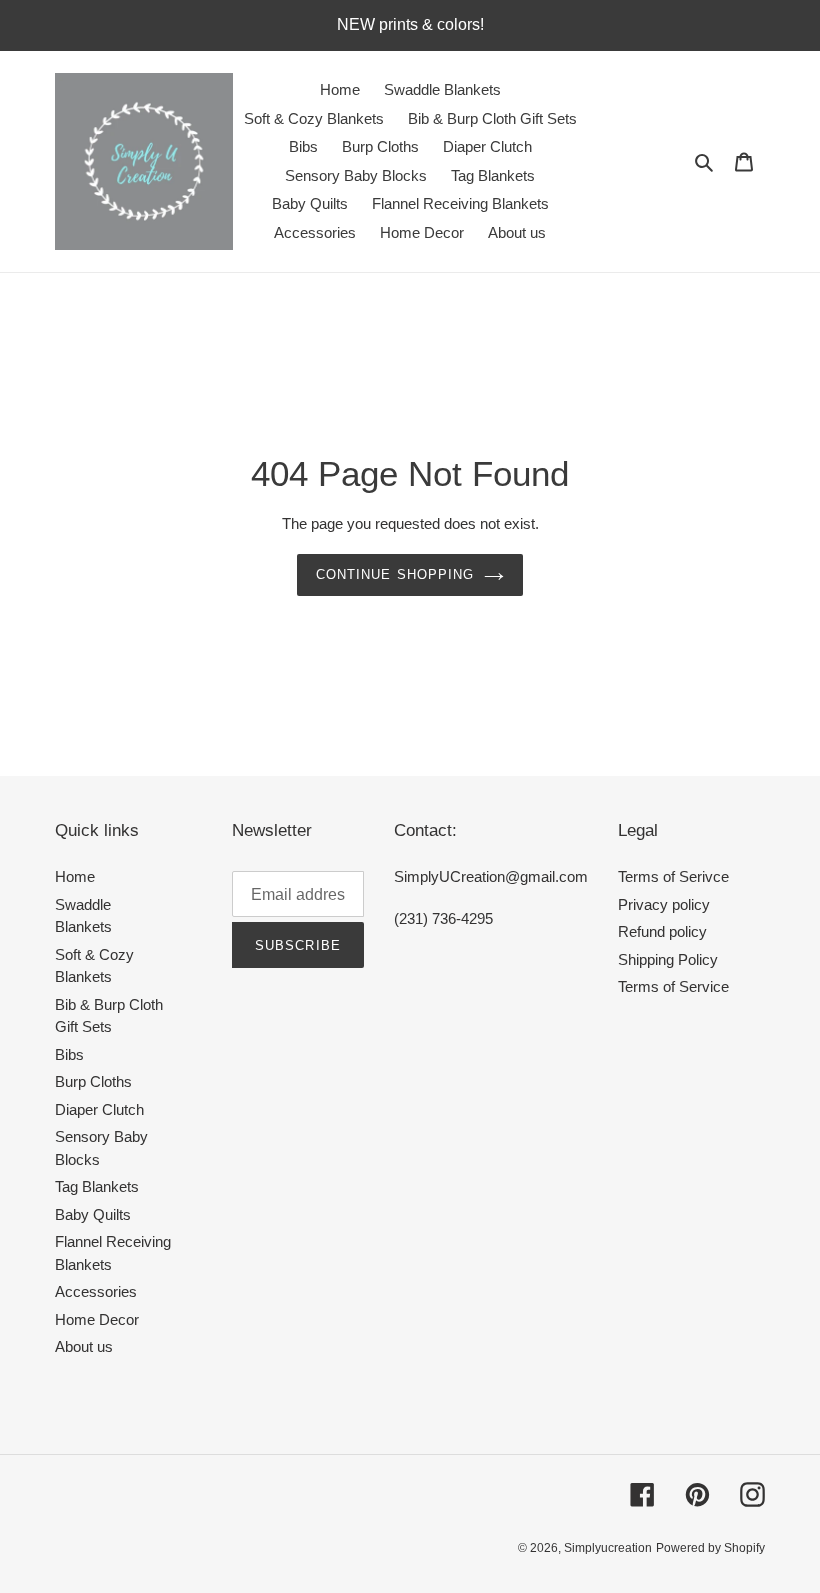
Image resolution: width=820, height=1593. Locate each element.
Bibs (69, 1054)
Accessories (96, 1291)
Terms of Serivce (673, 876)
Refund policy (662, 931)
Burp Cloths (93, 1081)
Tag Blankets (97, 1186)
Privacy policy (664, 904)
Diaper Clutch (99, 1109)
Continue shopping (395, 574)
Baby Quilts (93, 1214)
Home (75, 876)
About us (84, 1346)
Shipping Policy (668, 959)
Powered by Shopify (710, 1548)
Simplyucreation (608, 1548)
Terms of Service (673, 986)
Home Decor (97, 1319)
